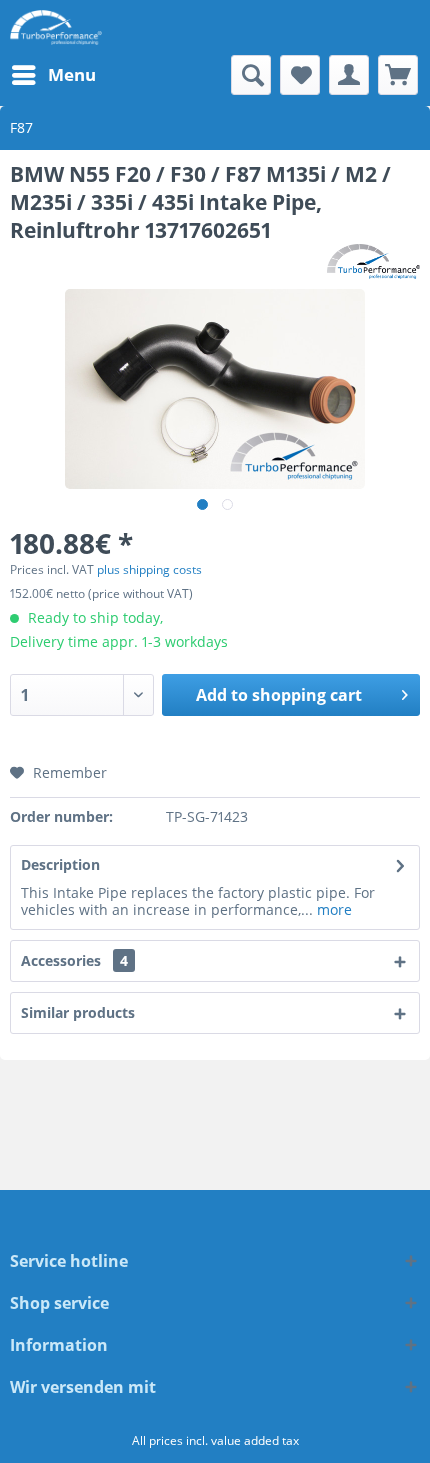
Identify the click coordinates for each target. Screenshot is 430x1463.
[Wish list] (300, 75)
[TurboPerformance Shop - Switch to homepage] (56, 27)
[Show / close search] (251, 75)
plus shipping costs (149, 569)
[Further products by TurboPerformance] (374, 261)
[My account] (349, 75)
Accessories (74, 960)
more (332, 909)
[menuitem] (53, 75)
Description (60, 864)
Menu (72, 74)
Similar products (78, 1012)
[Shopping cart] (398, 75)
